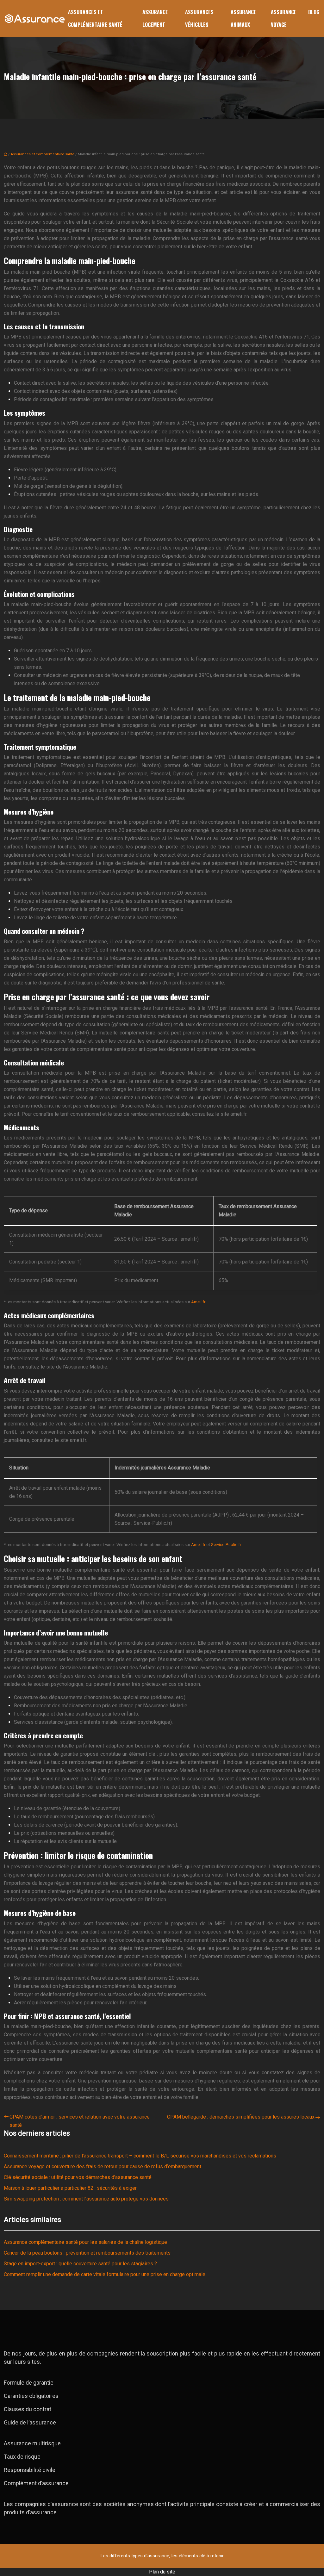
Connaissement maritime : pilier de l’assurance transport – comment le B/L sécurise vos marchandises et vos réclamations (140, 2156)
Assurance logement (155, 18)
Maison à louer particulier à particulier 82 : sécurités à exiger (70, 2188)
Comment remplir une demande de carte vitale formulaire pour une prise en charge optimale (105, 2274)
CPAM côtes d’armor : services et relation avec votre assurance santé (80, 2121)
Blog (314, 12)
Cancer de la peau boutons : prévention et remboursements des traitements (87, 2253)
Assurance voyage (284, 18)
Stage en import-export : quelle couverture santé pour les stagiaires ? (80, 2264)
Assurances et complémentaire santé (95, 18)
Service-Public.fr (227, 1545)
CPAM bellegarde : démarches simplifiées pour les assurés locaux (241, 2117)
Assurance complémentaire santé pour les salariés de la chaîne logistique (85, 2242)
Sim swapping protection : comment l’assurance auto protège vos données (86, 2199)
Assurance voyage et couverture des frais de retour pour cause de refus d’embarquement (103, 2166)
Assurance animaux (243, 18)
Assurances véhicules (199, 18)
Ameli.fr (199, 1302)
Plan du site (162, 2572)
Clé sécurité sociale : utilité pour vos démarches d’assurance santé (78, 2177)
